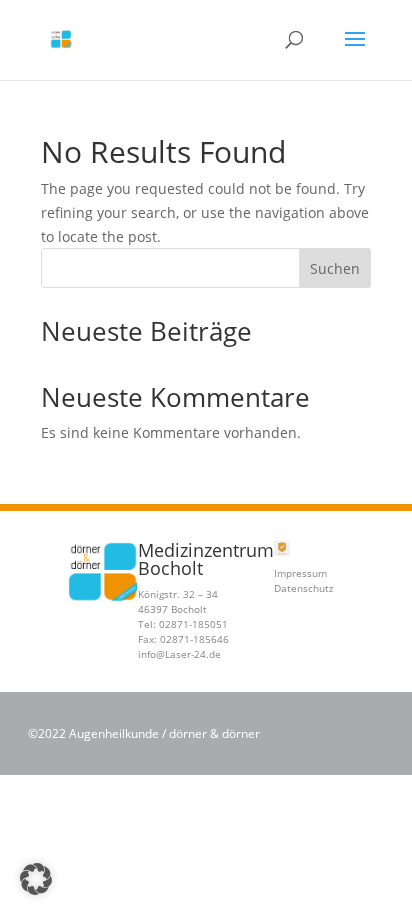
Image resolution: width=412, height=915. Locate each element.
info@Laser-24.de (179, 654)
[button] (36, 879)
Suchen (335, 268)
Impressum (300, 573)
